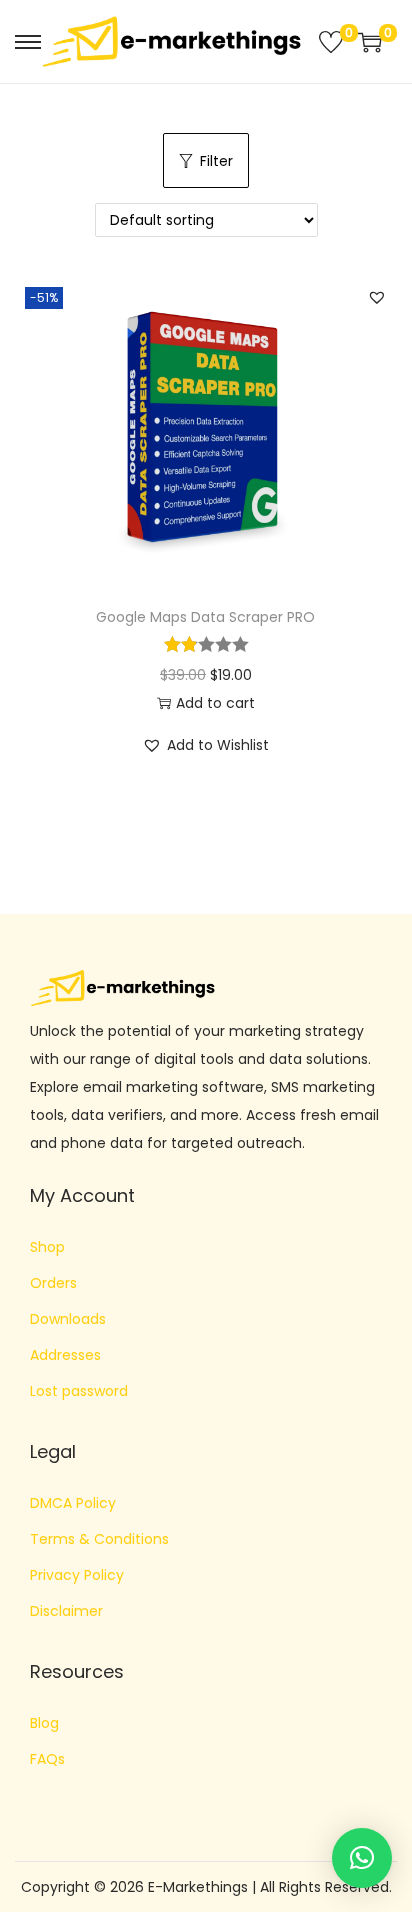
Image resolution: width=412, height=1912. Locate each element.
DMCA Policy (73, 1503)
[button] (377, 297)
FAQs (47, 1759)
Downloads (68, 1319)
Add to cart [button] (215, 703)
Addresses (65, 1355)
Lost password (79, 1391)
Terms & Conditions (99, 1539)
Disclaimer (66, 1611)
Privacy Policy (77, 1575)
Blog (44, 1723)
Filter (216, 161)
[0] (331, 42)
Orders (53, 1283)
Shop (47, 1247)
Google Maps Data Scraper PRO (205, 617)
